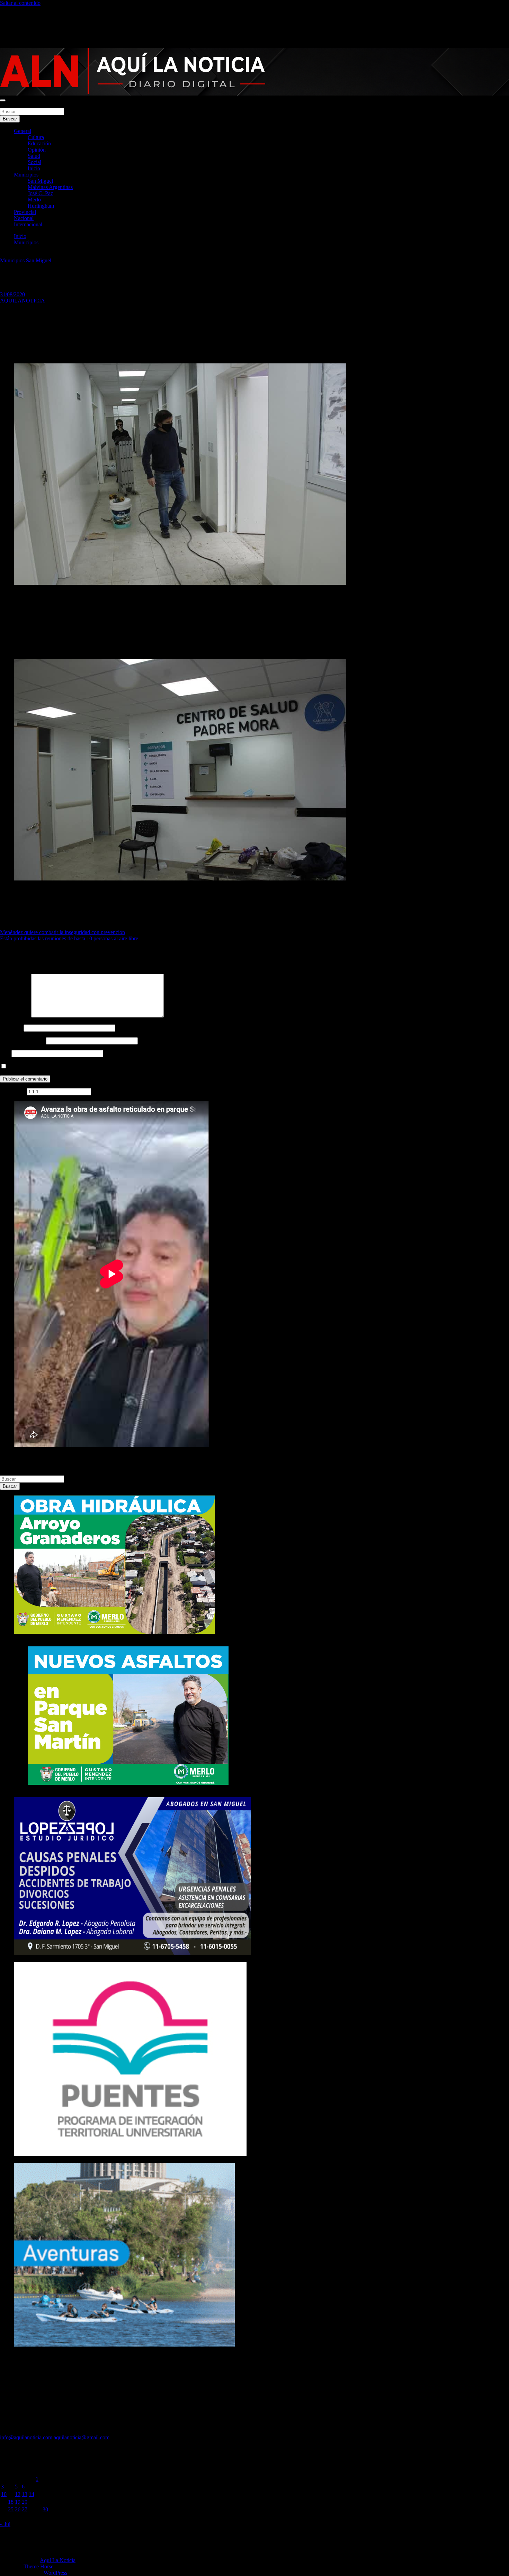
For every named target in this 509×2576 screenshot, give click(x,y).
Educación (39, 143)
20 (25, 2502)
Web (5, 1053)
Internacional (28, 224)
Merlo (34, 200)
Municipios (26, 175)
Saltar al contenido (20, 3)
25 (11, 2509)
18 (11, 2502)
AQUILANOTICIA (23, 301)
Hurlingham (41, 206)
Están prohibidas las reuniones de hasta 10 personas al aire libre (69, 938)
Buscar (8, 105)
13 (25, 2494)
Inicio (34, 168)
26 (18, 2509)
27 (25, 2509)
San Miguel (40, 181)
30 (45, 2509)
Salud (34, 156)
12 (18, 2494)
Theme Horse (38, 2566)
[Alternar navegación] (3, 100)
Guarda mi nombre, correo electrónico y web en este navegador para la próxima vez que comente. (115, 1066)
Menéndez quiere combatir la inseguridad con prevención (62, 932)
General (23, 131)
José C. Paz (40, 193)
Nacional (24, 218)
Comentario (15, 1016)
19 (18, 2502)
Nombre (11, 1028)
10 (4, 2494)
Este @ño (13, 1091)
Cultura (36, 137)
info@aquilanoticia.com (26, 2437)
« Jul (5, 2524)
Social (34, 162)
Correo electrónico (22, 1041)
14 (32, 2494)
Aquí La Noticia (58, 2560)
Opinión (37, 150)
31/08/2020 (12, 294)
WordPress (55, 2573)
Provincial (25, 212)
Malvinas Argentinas (50, 187)
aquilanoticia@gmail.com (82, 2437)
